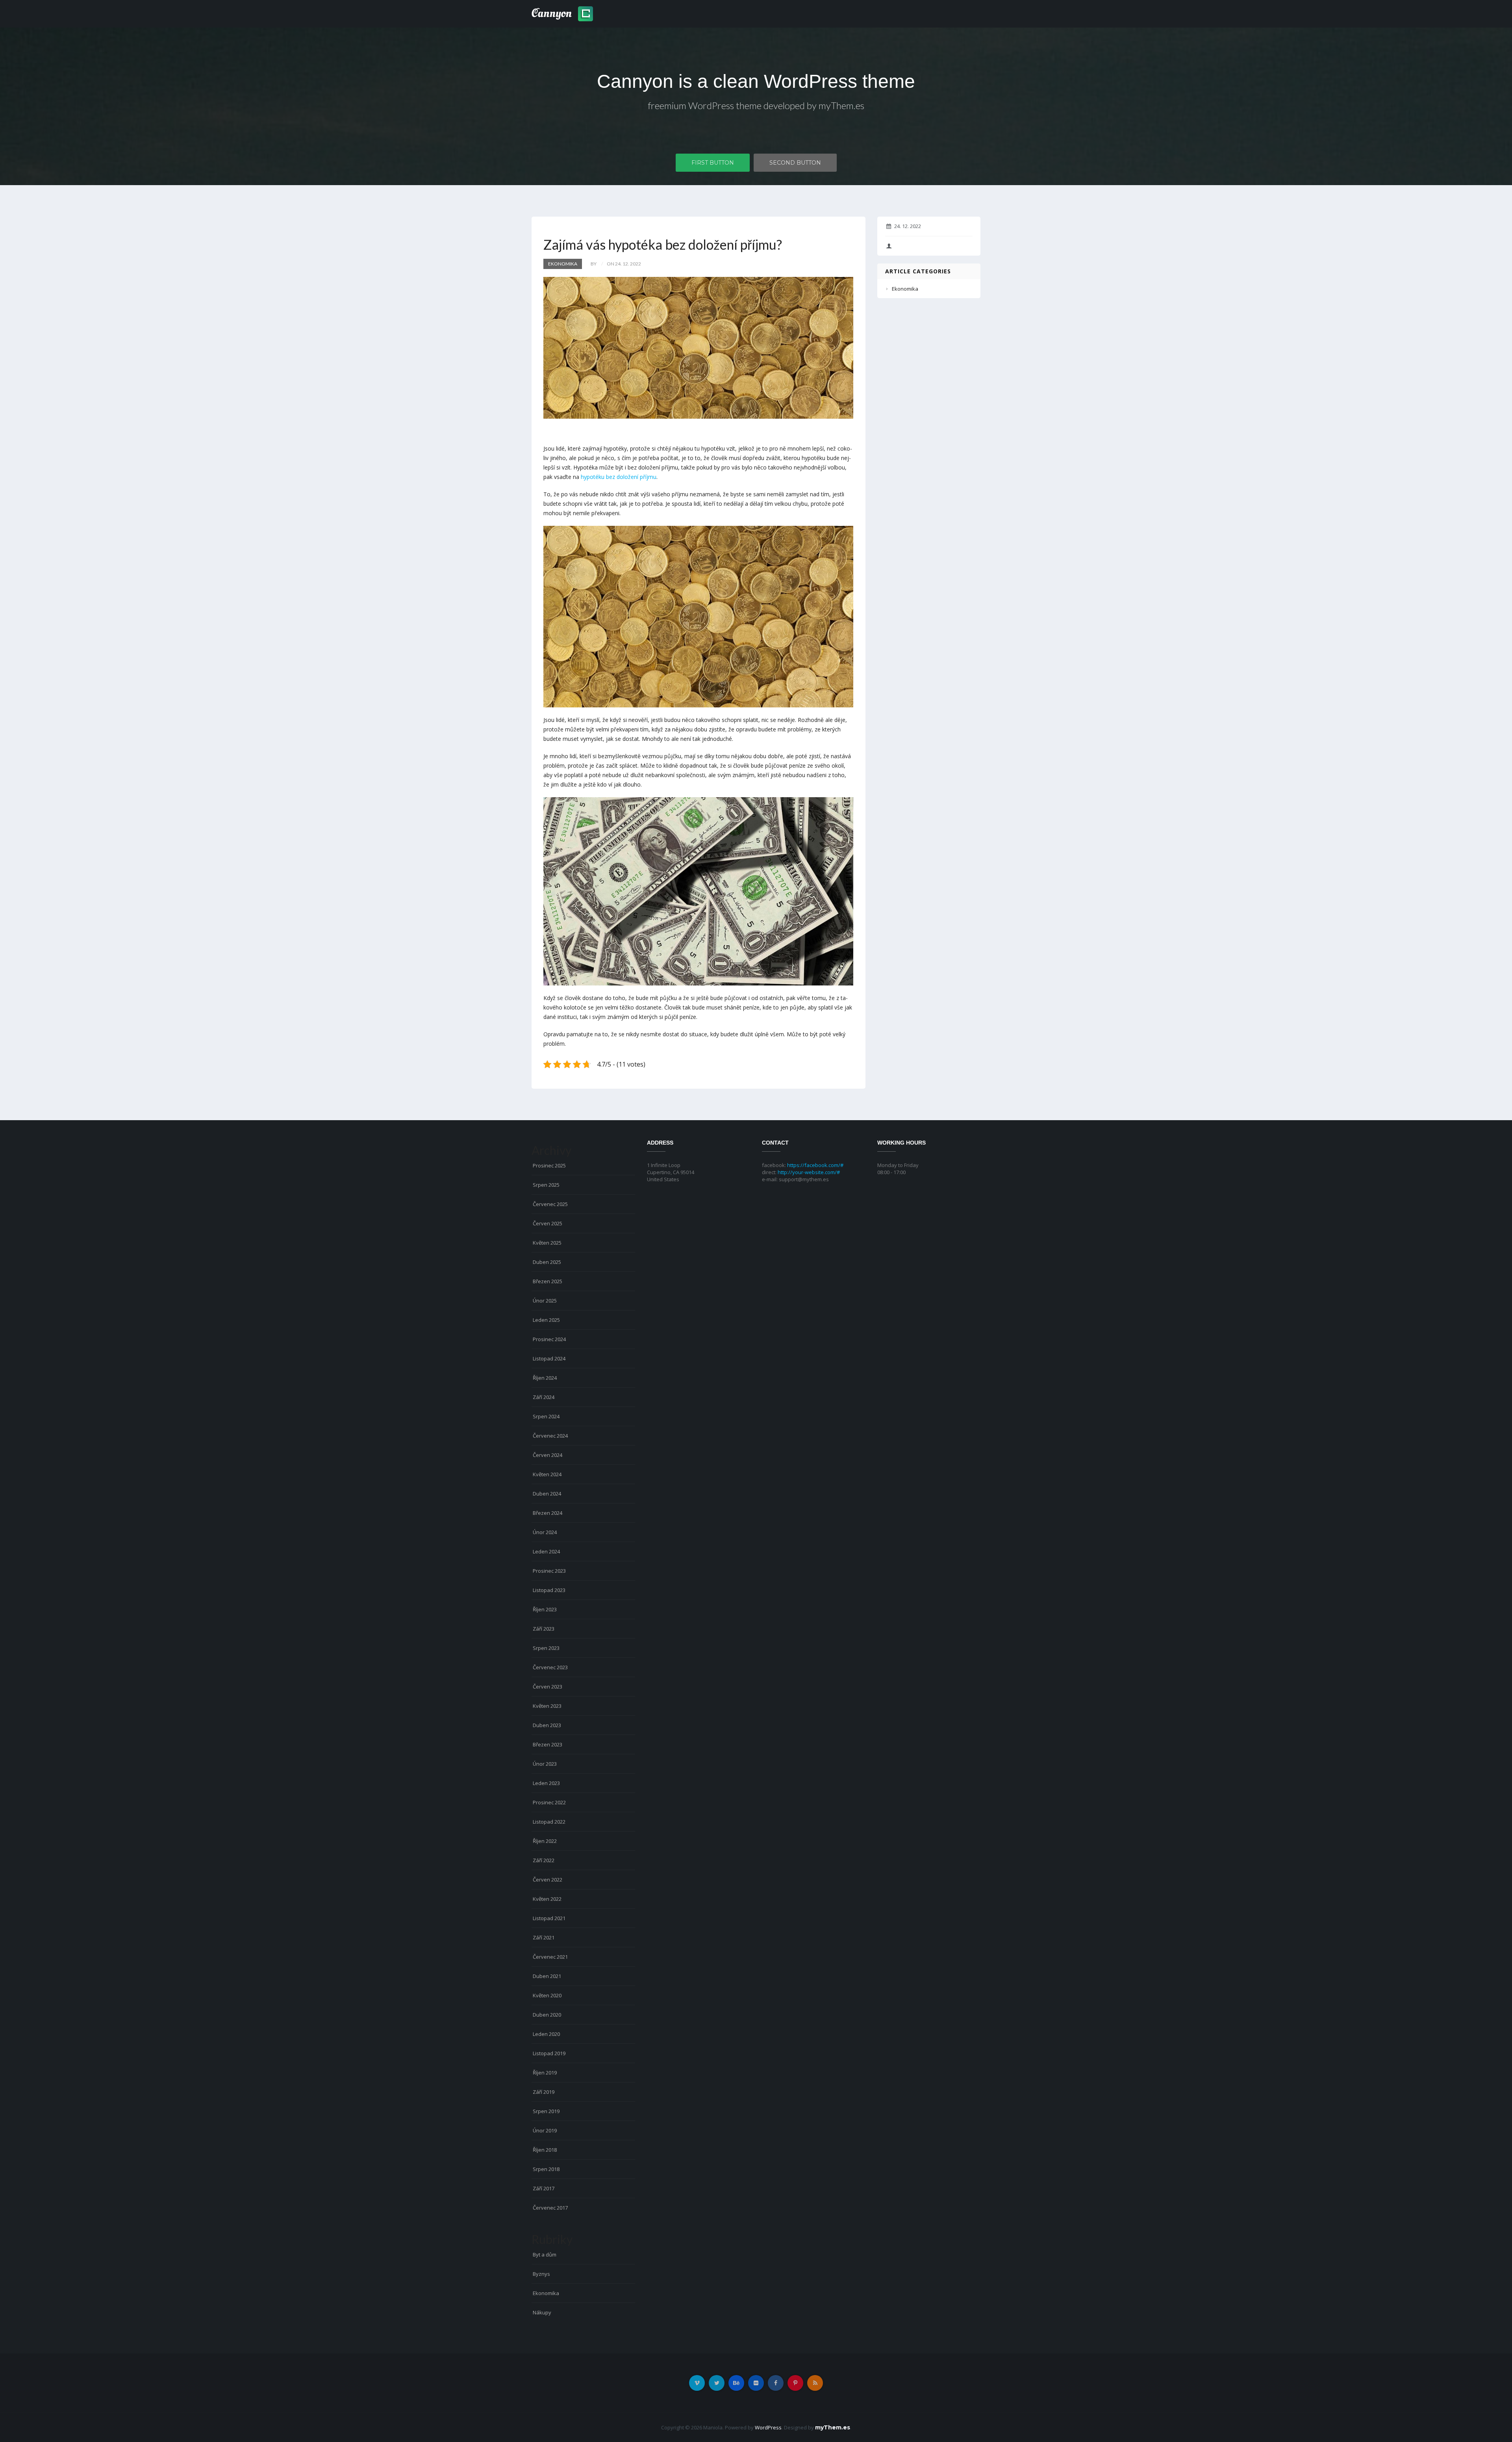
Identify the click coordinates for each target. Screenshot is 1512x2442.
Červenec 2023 (550, 1667)
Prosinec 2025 (549, 1165)
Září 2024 (544, 1397)
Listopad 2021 (549, 1918)
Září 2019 (544, 2092)
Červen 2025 (548, 1223)
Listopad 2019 (549, 2053)
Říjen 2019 (545, 2073)
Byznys (541, 2274)
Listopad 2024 (549, 1358)
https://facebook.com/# (815, 1165)
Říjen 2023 (545, 1609)
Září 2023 (544, 1629)
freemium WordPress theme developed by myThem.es (756, 105)
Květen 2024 (547, 1474)
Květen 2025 (547, 1243)
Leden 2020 (546, 2034)
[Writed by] (890, 246)
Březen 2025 (548, 1281)
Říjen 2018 (545, 2150)
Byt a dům (545, 2255)
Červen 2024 (548, 1455)
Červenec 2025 (550, 1204)
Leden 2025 (546, 1320)
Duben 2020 (547, 2015)
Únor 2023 (545, 1764)
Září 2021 (544, 1937)
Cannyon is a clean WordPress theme (756, 81)
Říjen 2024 (545, 1378)
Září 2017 (544, 2188)
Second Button (795, 163)
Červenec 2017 (550, 2208)
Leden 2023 (546, 1783)
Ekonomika (563, 264)
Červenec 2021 (550, 1957)
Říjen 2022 (545, 1841)
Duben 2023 (547, 1725)
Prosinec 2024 (549, 1339)
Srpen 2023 (546, 1648)
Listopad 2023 (549, 1590)
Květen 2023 (547, 1706)
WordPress (768, 2427)
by (594, 264)
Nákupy (542, 2312)
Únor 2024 (545, 1532)
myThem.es (833, 2427)
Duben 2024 (547, 1494)
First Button (713, 163)
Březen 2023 (548, 1744)
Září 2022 (544, 1860)
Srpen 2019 (546, 2111)
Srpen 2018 (546, 2169)
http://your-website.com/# (809, 1172)
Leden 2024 (546, 1551)
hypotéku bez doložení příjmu (619, 477)
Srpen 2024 (546, 1416)
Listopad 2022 (549, 1822)
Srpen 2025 (546, 1185)
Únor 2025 (545, 1301)
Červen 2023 (548, 1687)
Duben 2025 (547, 1262)
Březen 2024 (548, 1513)
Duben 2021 (547, 1976)
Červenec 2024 (550, 1436)
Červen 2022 (548, 1880)
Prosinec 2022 (549, 1802)
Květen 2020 (547, 1995)
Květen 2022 (547, 1899)
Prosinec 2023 (549, 1571)
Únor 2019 (545, 2130)
